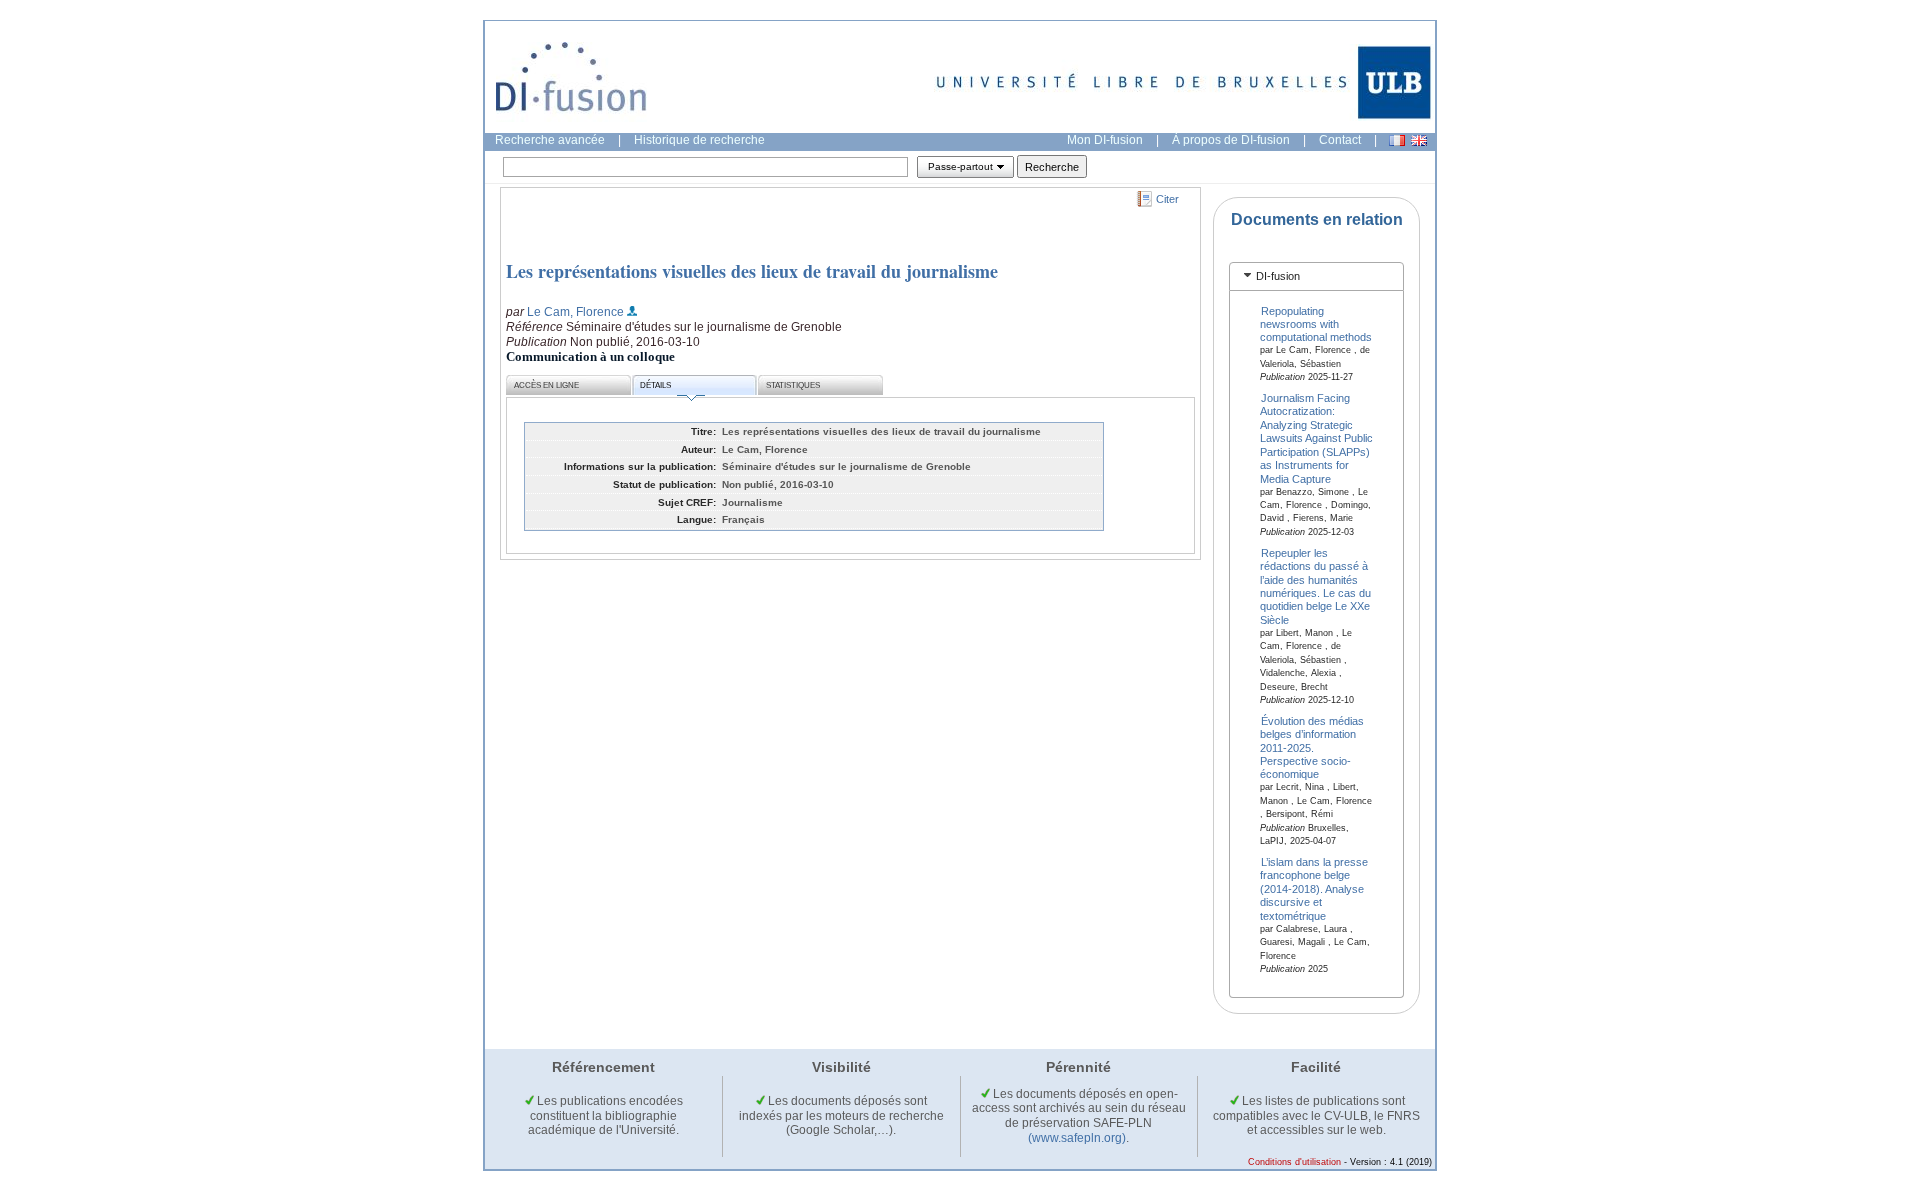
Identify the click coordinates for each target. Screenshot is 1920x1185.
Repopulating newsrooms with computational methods (1316, 323)
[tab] (1316, 276)
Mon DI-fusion (1105, 140)
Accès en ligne (546, 385)
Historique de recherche (699, 140)
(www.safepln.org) (1077, 1138)
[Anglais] (1419, 140)
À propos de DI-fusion (1231, 140)
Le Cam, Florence (575, 312)
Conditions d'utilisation (1294, 1162)
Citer (1167, 199)
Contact (1340, 140)
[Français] (1397, 140)
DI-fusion (1278, 276)
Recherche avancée (550, 140)
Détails (655, 385)
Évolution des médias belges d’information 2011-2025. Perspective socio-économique (1312, 747)
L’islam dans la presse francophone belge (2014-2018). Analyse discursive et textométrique (1314, 889)
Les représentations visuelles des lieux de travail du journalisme (752, 271)
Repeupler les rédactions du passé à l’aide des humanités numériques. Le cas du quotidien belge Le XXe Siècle (1315, 585)
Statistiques (793, 385)
